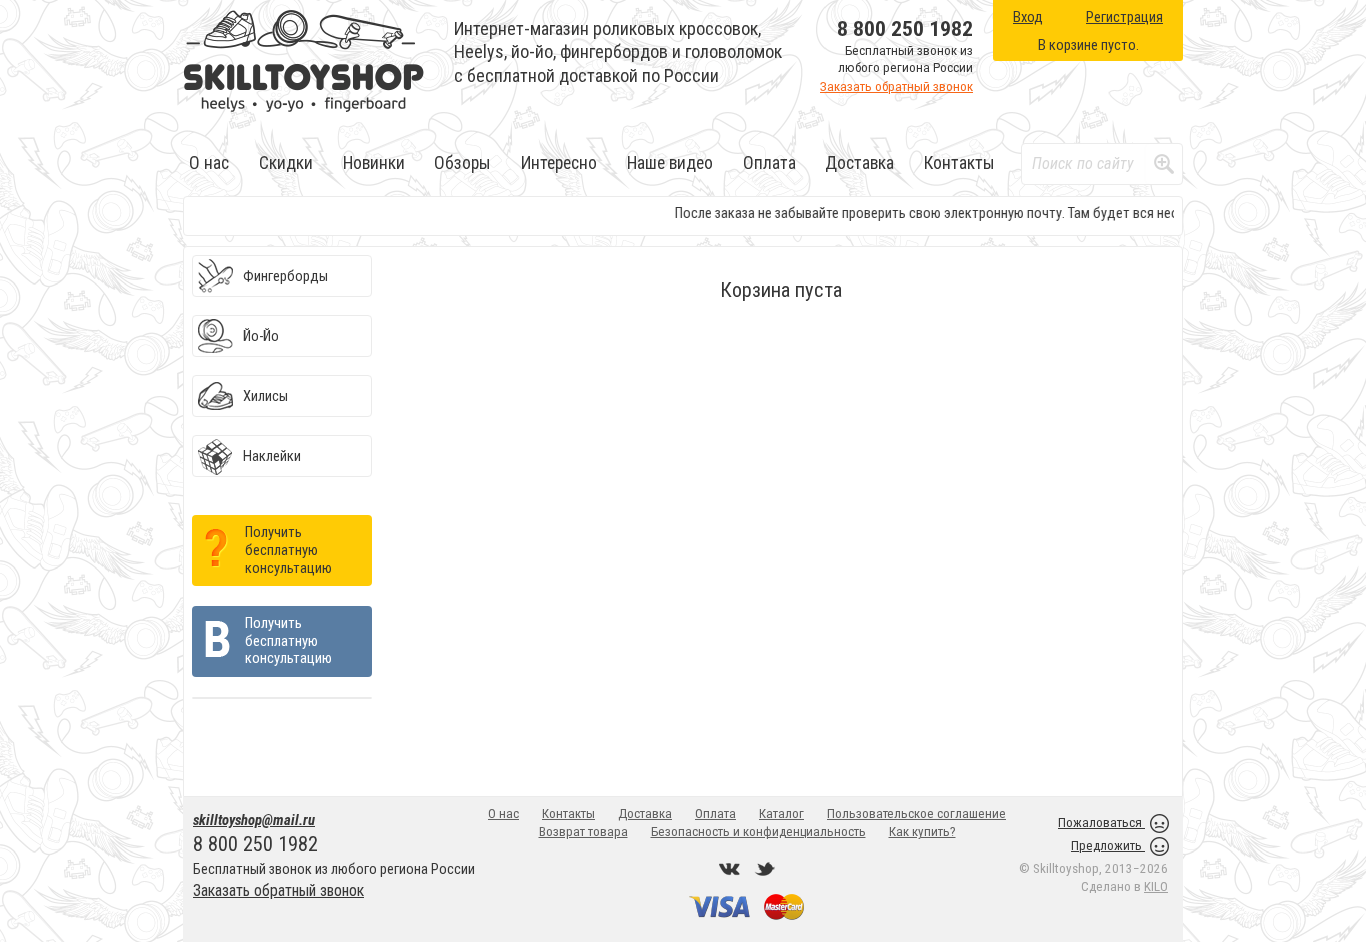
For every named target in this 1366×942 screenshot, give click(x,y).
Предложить (1108, 845)
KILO (1156, 886)
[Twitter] (765, 869)
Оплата (769, 163)
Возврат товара (583, 831)
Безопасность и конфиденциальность (758, 831)
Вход (1028, 17)
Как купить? (922, 831)
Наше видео (670, 163)
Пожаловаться (1101, 822)
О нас (209, 163)
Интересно (559, 163)
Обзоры (462, 163)
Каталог (781, 813)
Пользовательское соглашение (916, 813)
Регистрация (1124, 17)
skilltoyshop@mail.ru (254, 820)
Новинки (374, 163)
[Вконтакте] (730, 869)
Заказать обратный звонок (896, 86)
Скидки (286, 163)
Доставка (859, 163)
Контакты (959, 163)
